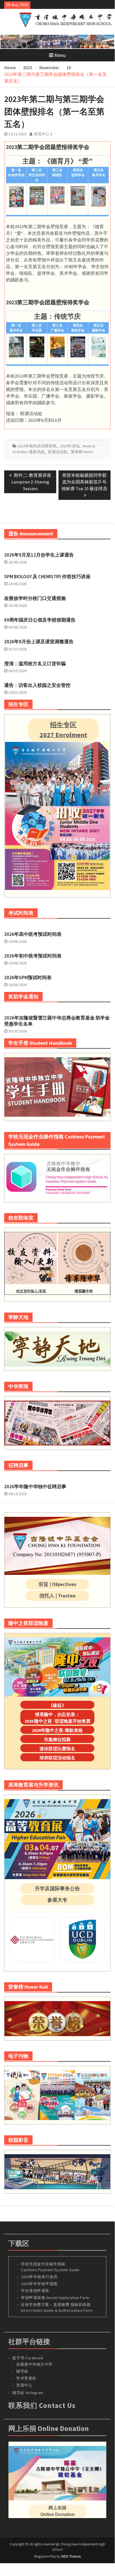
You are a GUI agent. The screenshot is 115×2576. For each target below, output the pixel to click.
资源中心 (24, 2385)
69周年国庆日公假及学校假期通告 (40, 620)
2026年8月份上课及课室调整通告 (39, 642)
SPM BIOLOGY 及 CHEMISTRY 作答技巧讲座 (47, 577)
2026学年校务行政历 (39, 2277)
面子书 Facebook (28, 2358)
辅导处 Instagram (28, 2393)
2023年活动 (70, 446)
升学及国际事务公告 (57, 1888)
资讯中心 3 (43, 134)
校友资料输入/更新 (31, 1291)
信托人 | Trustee (57, 1596)
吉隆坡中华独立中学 (34, 2364)
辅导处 (22, 2371)
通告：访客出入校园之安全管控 (37, 685)
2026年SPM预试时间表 (28, 977)
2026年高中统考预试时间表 (33, 934)
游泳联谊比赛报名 (57, 1749)
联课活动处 (58, 452)
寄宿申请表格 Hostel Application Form (56, 2298)
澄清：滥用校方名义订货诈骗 (35, 664)
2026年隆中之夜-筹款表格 (57, 1730)
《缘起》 (57, 1705)
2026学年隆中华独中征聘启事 (35, 1487)
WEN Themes (71, 2556)
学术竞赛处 (26, 2378)
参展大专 (57, 1900)
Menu (60, 55)
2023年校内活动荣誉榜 (37, 446)
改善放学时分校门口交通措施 (35, 598)
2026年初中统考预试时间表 (33, 956)
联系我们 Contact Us (42, 2405)
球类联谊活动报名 (57, 1758)
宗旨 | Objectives (57, 1584)
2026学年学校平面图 (39, 2284)
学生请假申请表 (35, 2291)
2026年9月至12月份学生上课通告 (39, 555)
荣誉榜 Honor (82, 452)
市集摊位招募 (57, 1739)
